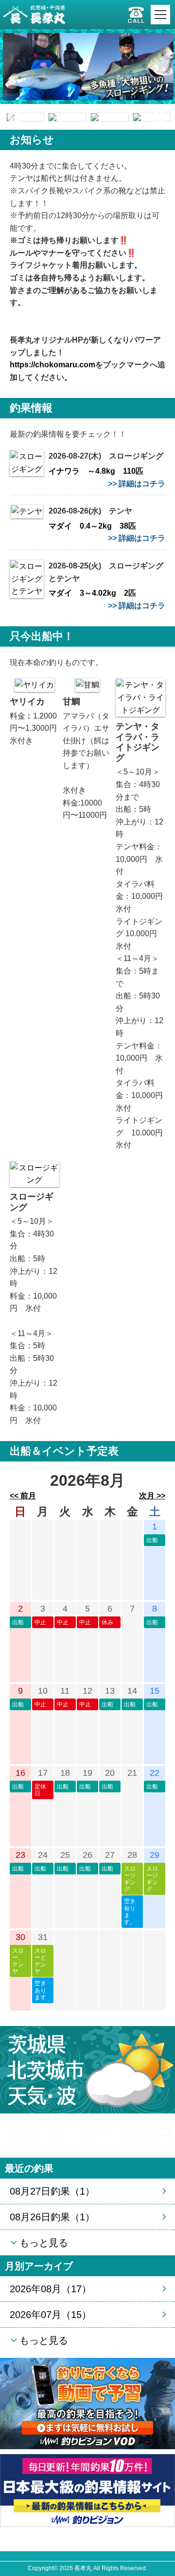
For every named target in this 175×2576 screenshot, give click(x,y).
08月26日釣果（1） (52, 2217)
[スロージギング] (35, 1174)
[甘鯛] (87, 684)
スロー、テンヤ (18, 1961)
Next (160, 117)
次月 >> (152, 1496)
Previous (15, 117)
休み (107, 1622)
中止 (40, 1622)
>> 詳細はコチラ (137, 484)
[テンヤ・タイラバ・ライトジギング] (140, 697)
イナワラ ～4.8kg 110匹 (96, 471)
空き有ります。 (130, 1912)
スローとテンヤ (40, 1961)
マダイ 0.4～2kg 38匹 (92, 526)
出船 (152, 1540)
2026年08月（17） (51, 2289)
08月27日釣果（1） (52, 2191)
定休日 (40, 1790)
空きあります (40, 1990)
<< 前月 (23, 1496)
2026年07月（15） (51, 2315)
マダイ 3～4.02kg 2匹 (92, 593)
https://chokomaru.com (52, 365)
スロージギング (130, 1879)
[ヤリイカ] (35, 684)
